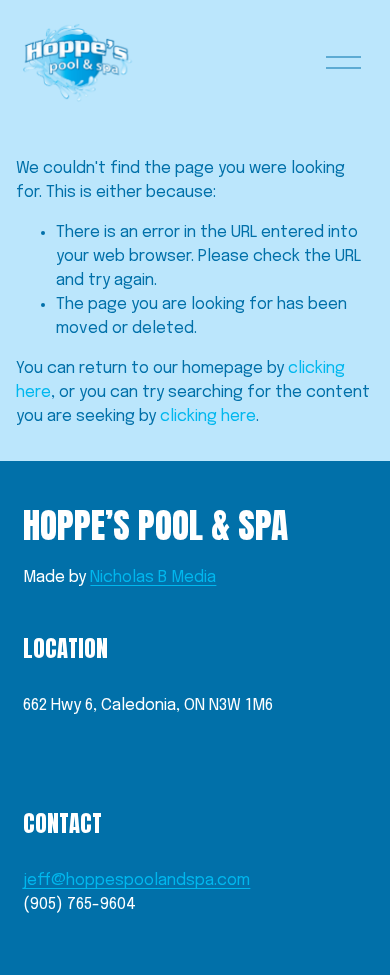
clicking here (208, 416)
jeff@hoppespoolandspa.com (136, 880)
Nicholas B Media (153, 577)
